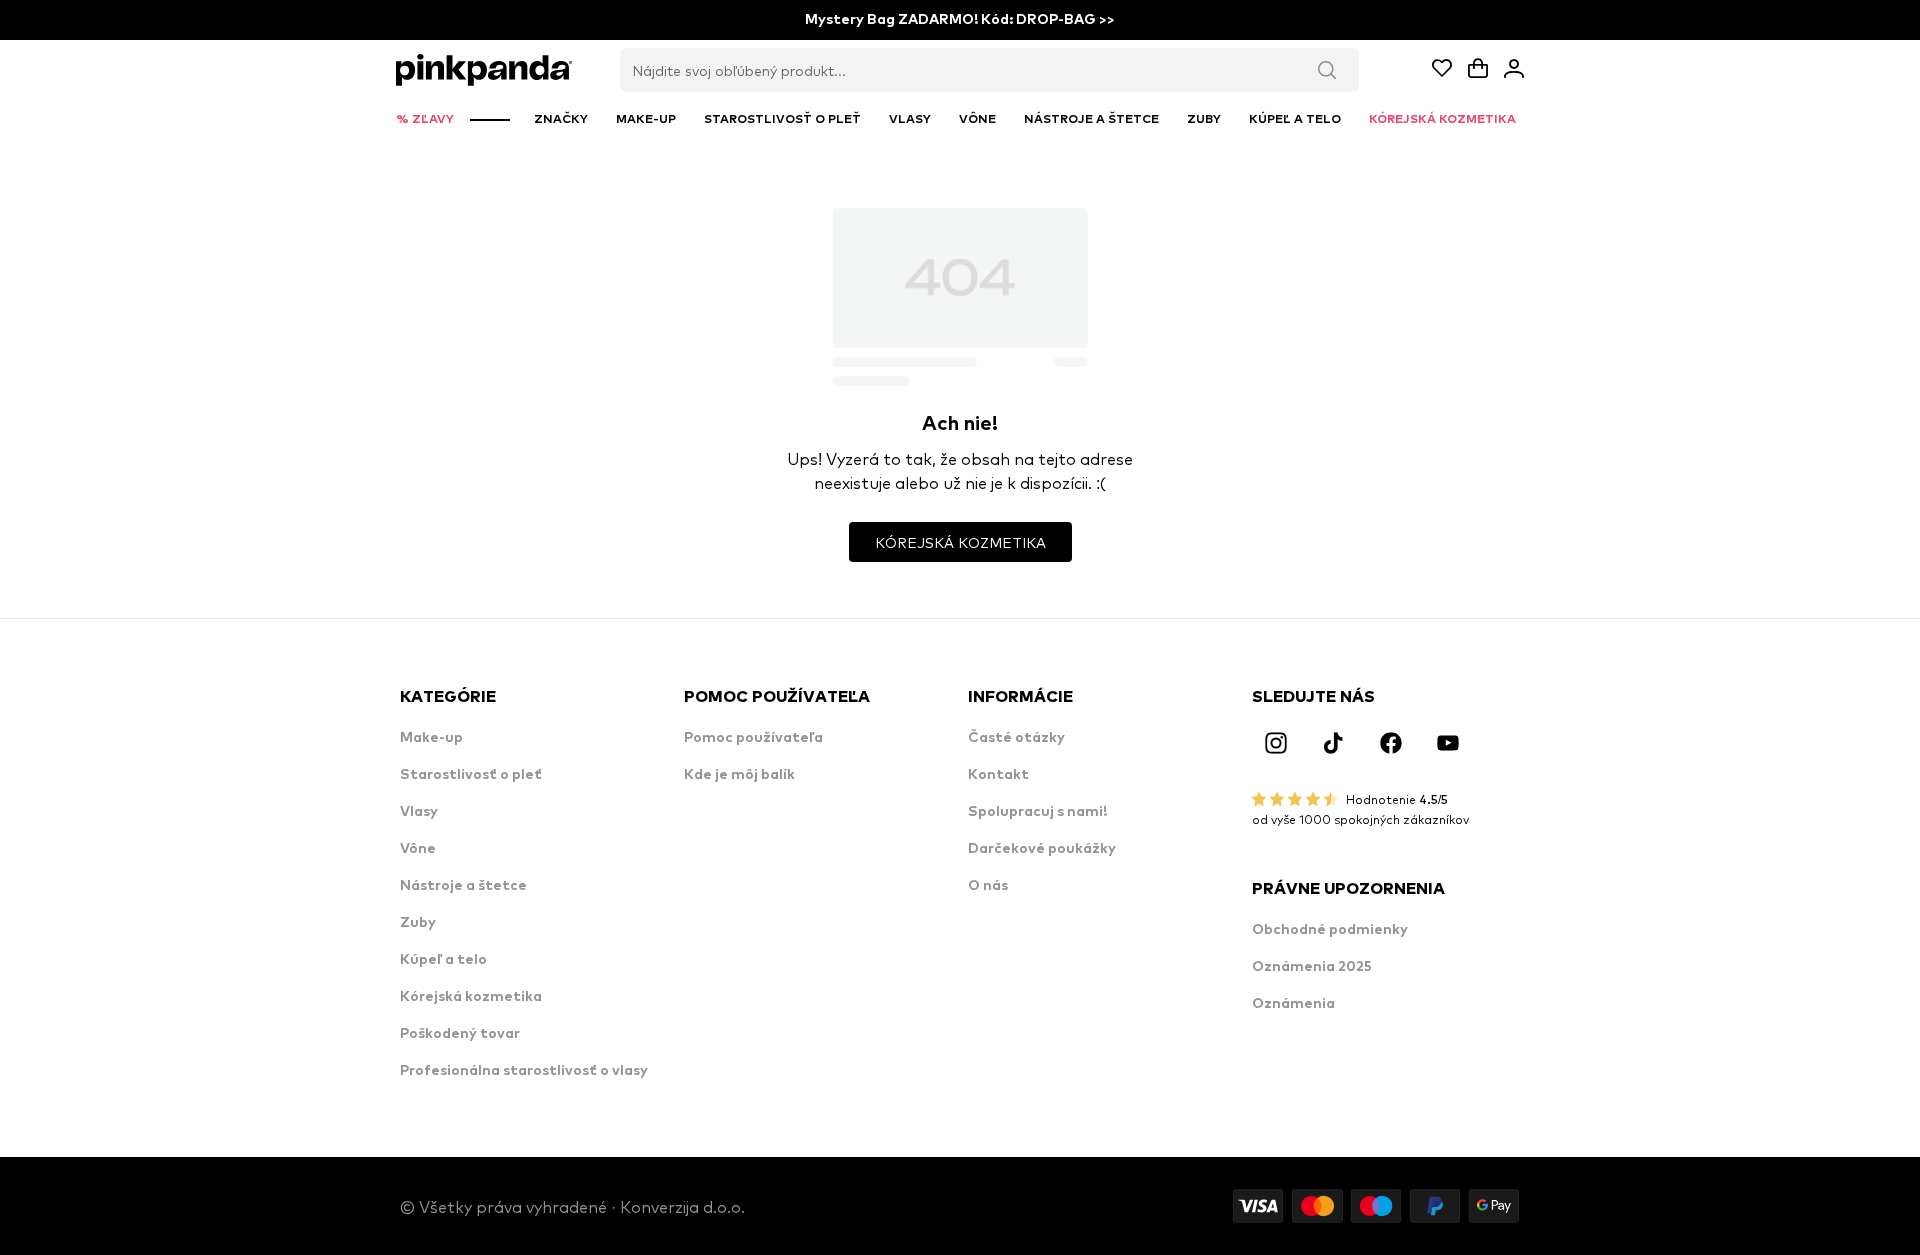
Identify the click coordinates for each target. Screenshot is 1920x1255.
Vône (418, 849)
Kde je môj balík (739, 775)
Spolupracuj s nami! (1037, 812)
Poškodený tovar (460, 1034)
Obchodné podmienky (1330, 930)
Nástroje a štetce (463, 886)
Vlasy (419, 812)
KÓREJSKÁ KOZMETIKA (960, 542)
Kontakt (998, 775)
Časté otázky (1016, 738)
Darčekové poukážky (1042, 849)
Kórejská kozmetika (471, 997)
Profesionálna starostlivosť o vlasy (524, 1071)
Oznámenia (1293, 1004)
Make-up (431, 738)
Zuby (418, 923)
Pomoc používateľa (753, 738)
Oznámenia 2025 (1312, 967)
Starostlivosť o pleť (471, 775)
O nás (988, 886)
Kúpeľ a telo (443, 960)
